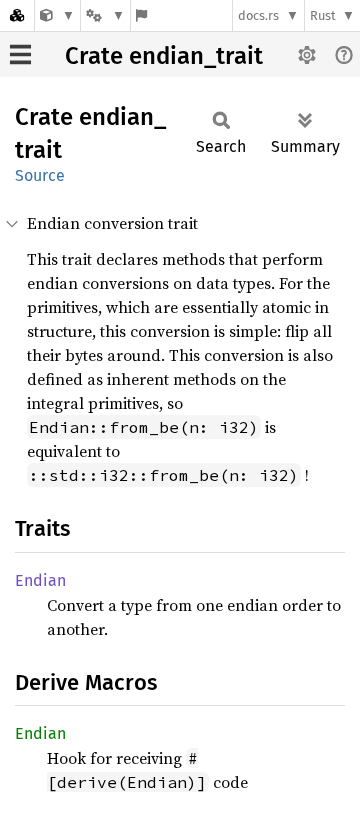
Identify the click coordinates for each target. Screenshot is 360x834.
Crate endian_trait (164, 56)
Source (40, 175)
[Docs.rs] (17, 15)
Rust (323, 15)
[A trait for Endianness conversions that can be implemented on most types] (57, 15)
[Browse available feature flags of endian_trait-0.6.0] (141, 15)
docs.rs (258, 15)
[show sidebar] (20, 54)
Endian (40, 580)
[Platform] (105, 15)
